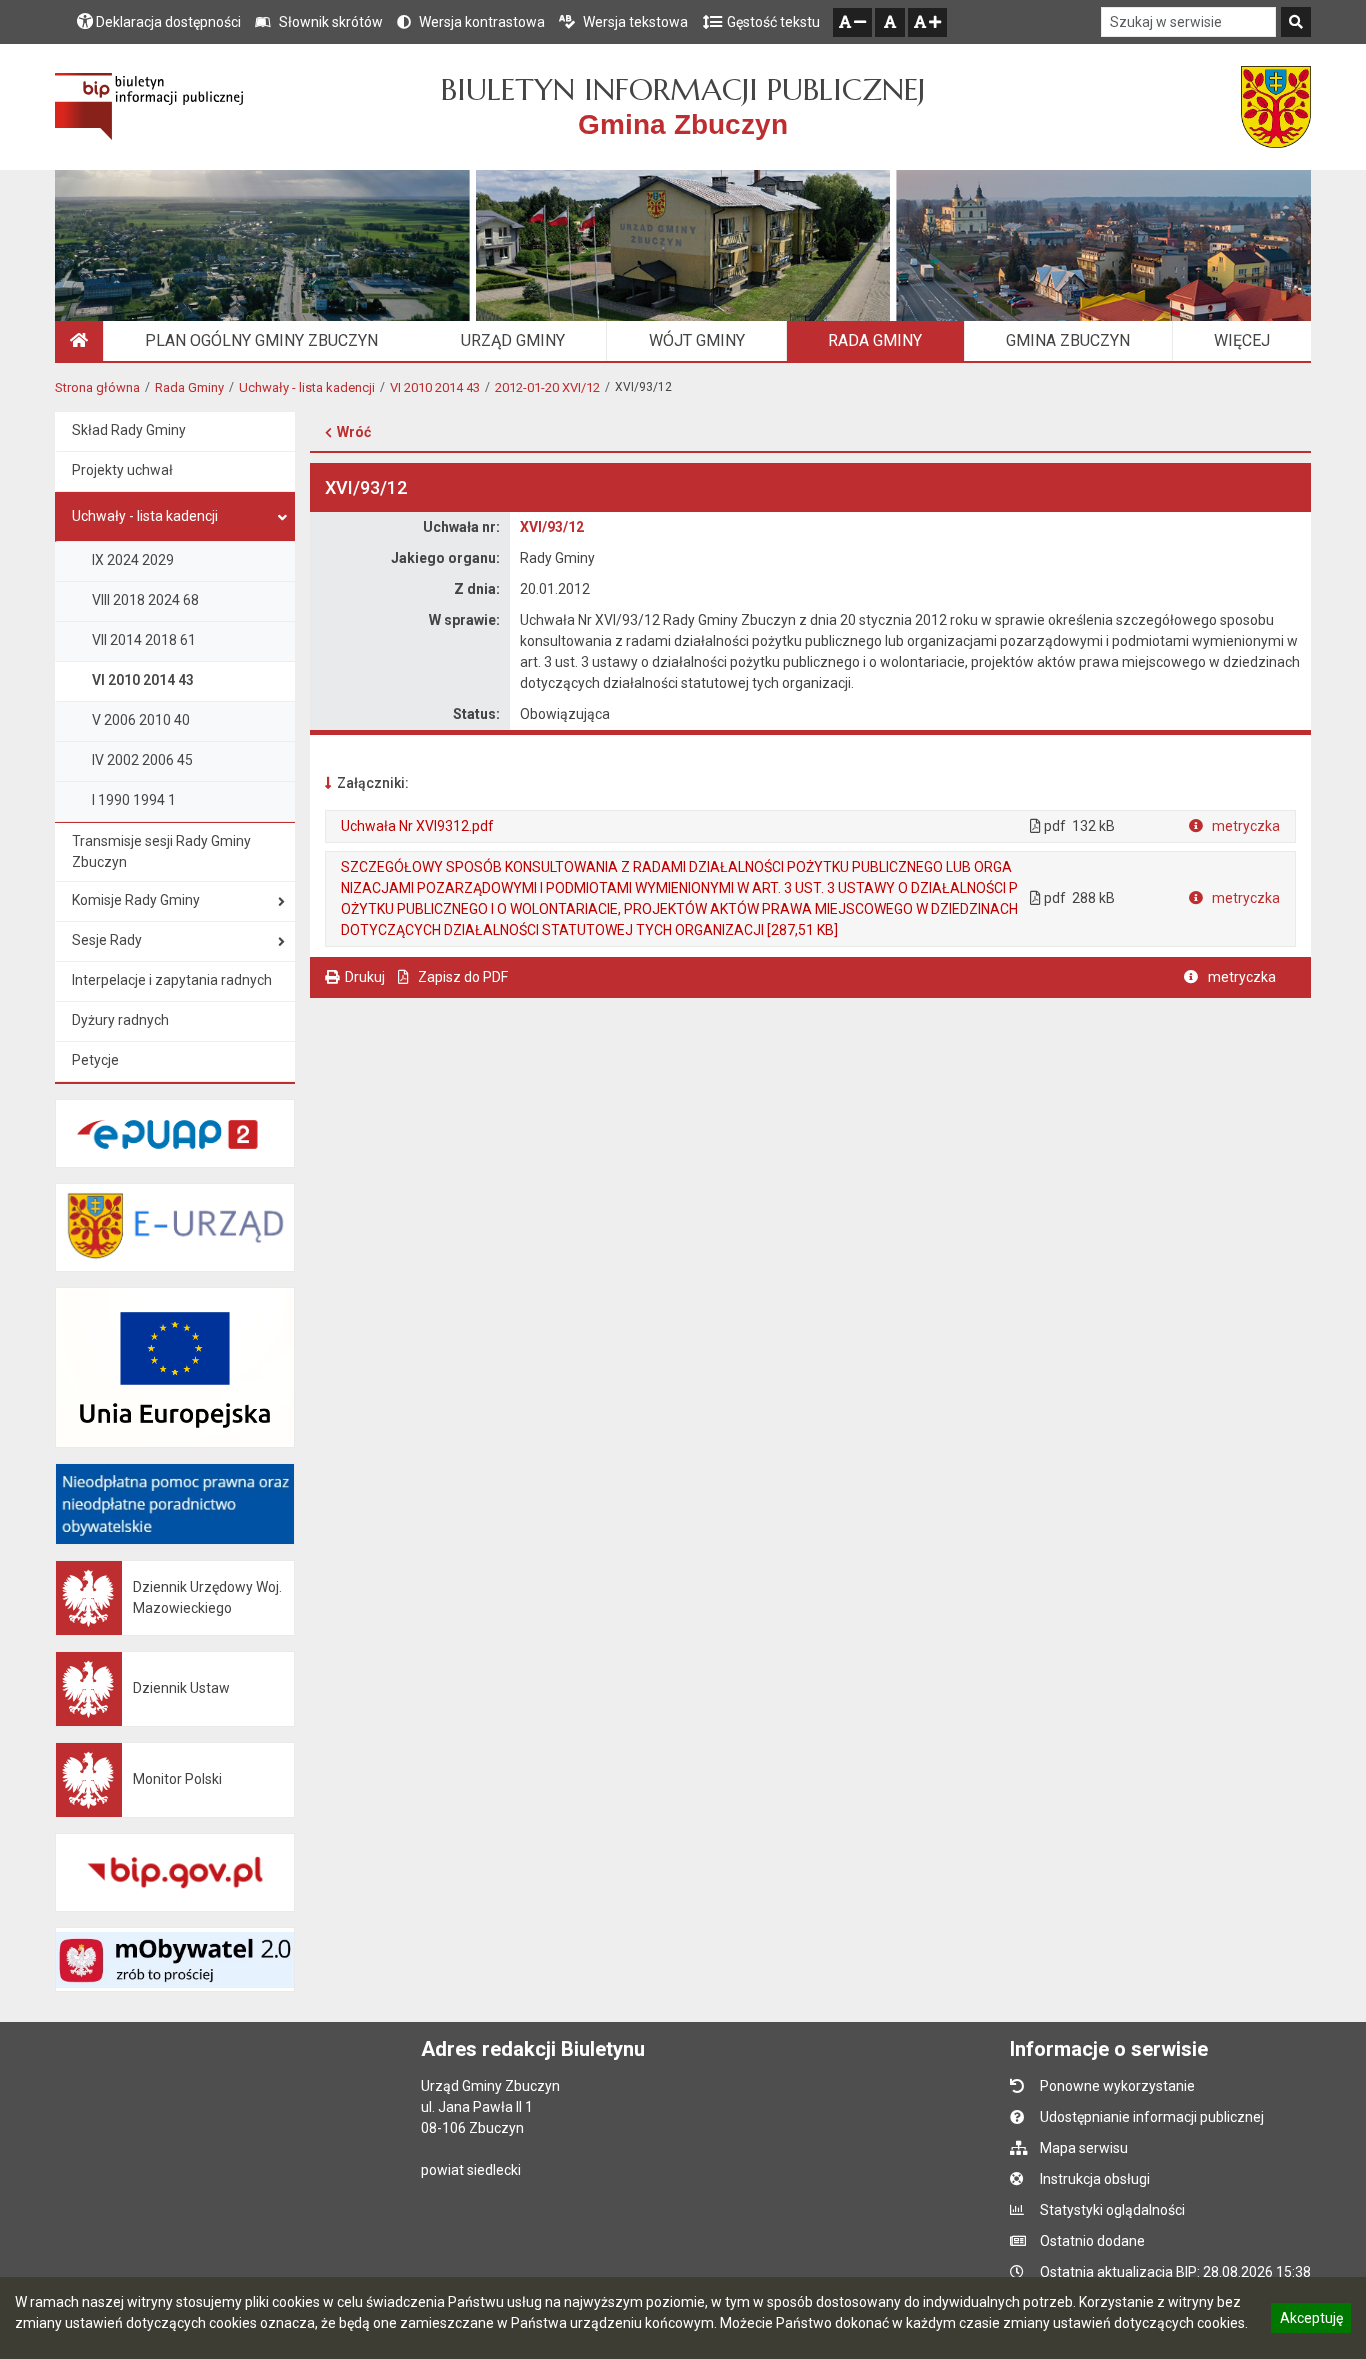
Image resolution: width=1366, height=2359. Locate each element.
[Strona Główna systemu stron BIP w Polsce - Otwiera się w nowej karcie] (149, 106)
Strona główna (97, 387)
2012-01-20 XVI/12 (547, 387)
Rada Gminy (189, 387)
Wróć (354, 432)
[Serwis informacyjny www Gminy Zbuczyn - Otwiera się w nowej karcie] (1276, 107)
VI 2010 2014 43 (435, 387)
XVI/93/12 (552, 527)
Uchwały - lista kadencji (307, 387)
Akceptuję (1311, 2321)
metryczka (1244, 826)
